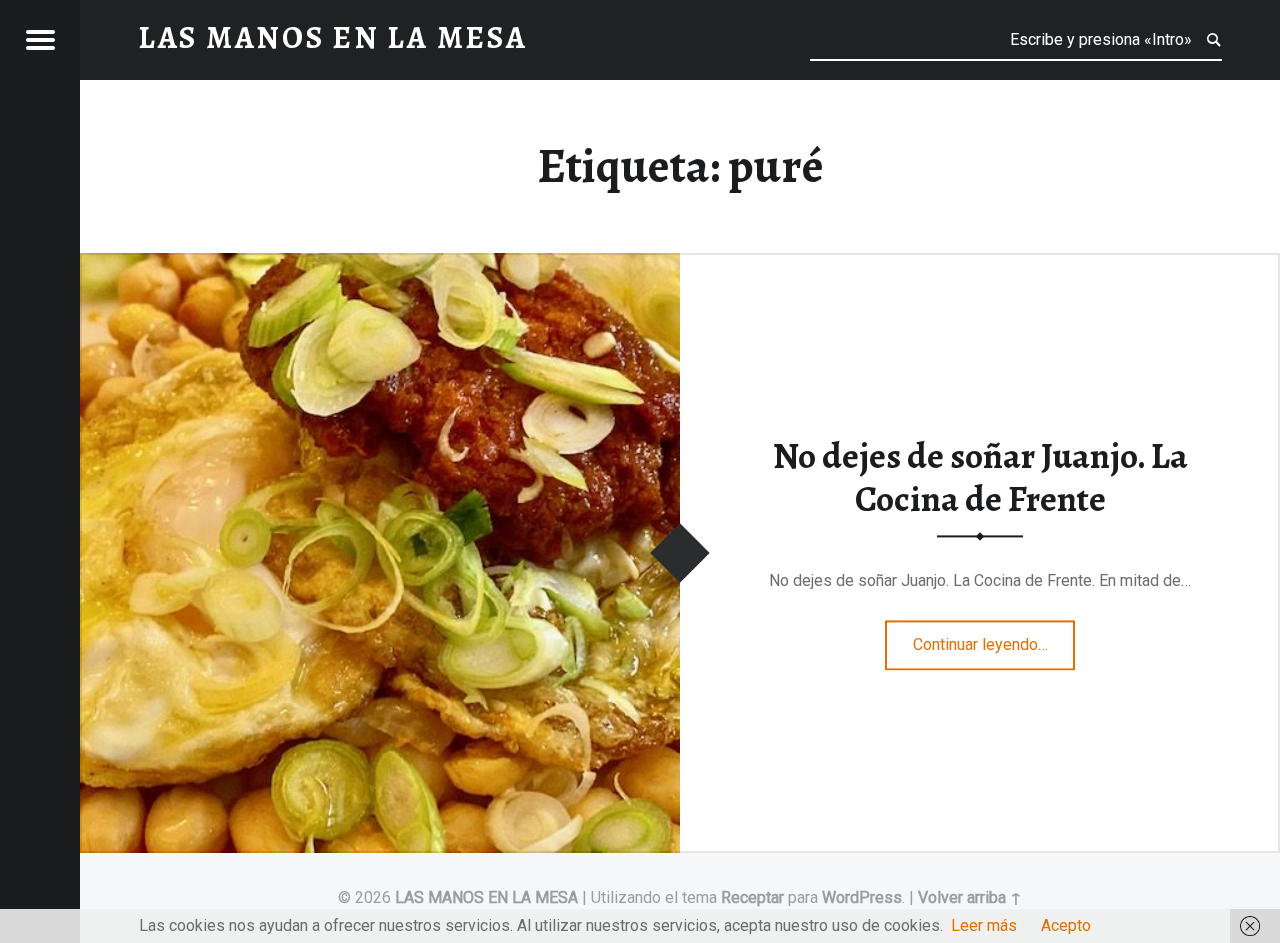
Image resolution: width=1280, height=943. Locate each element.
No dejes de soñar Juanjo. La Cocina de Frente (980, 478)
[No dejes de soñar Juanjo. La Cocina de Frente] (380, 265)
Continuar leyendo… (994, 639)
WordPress (862, 897)
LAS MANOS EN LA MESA (486, 897)
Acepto (1066, 925)
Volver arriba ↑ (970, 897)
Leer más (984, 925)
